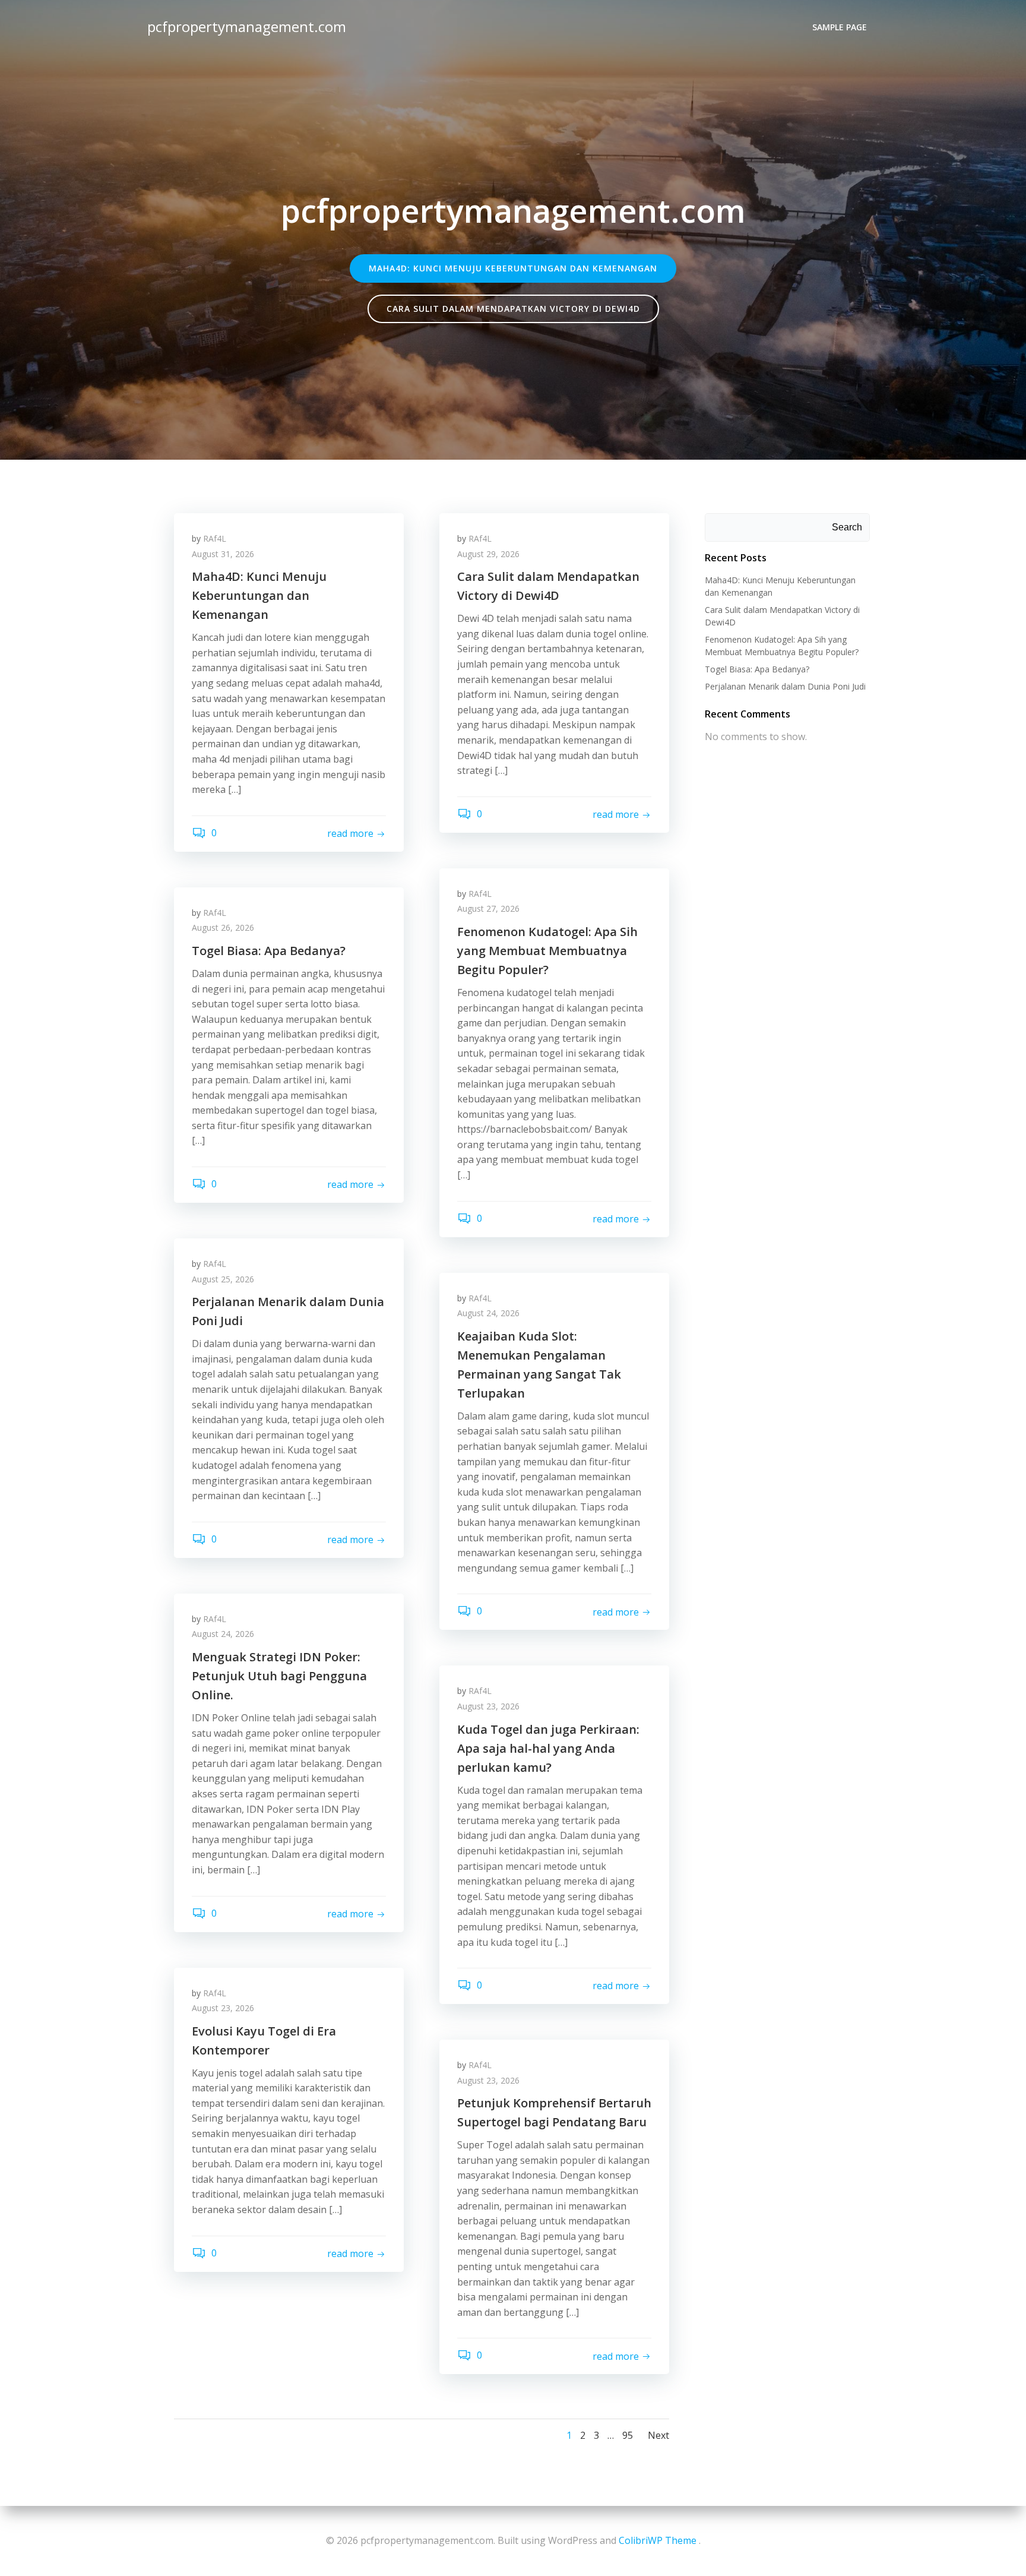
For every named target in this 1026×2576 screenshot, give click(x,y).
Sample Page (840, 27)
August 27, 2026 (488, 908)
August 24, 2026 (488, 1313)
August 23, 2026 (488, 1706)
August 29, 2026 (488, 554)
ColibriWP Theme (658, 2540)
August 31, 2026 (223, 554)
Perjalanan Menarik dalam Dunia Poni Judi (785, 686)
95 (628, 2435)
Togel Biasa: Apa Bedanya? (757, 669)
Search (847, 527)
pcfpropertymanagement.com (247, 26)
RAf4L (215, 538)
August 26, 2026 (223, 927)
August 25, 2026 (223, 1279)
